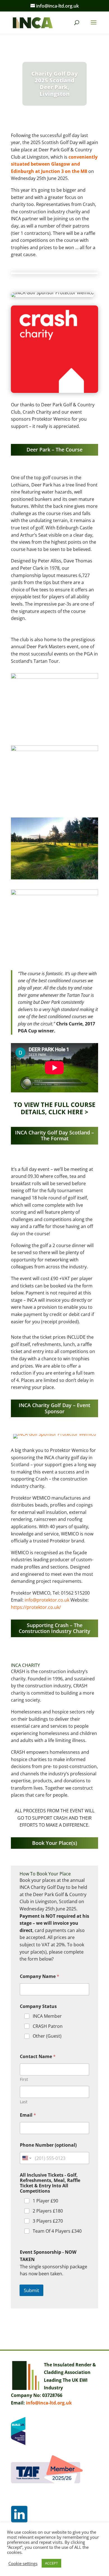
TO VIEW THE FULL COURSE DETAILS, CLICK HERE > (54, 1108)
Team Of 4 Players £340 (57, 2231)
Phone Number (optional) (48, 2145)
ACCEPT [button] (51, 2563)
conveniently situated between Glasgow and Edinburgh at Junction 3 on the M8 (54, 164)
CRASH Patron (48, 2026)
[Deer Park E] (54, 735)
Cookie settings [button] (23, 2563)
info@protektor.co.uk (47, 1600)
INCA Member (47, 2016)
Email (28, 2115)
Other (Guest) (47, 2036)
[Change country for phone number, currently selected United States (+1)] (26, 2158)
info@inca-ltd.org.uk (49, 2403)
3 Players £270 (48, 2221)
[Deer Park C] (54, 879)
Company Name (40, 1976)
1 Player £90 (45, 2201)
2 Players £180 (48, 2211)
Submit (31, 2290)
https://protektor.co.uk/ (36, 1607)
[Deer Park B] (54, 952)
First (24, 2079)
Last (24, 2102)
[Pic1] (54, 807)
